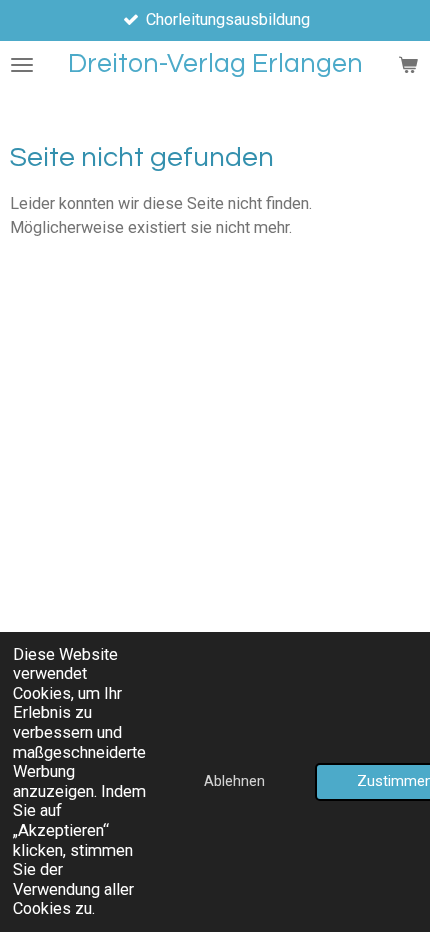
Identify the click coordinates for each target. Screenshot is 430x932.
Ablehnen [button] (234, 781)
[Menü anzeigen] (22, 64)
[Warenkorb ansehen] (408, 64)
